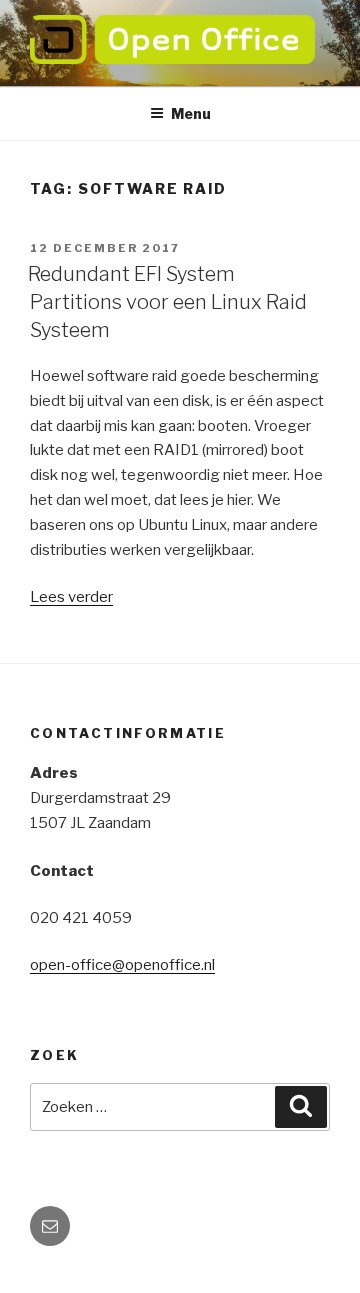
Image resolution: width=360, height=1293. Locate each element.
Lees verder (71, 597)
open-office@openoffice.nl (122, 965)
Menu (191, 113)
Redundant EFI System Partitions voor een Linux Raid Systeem (167, 302)
